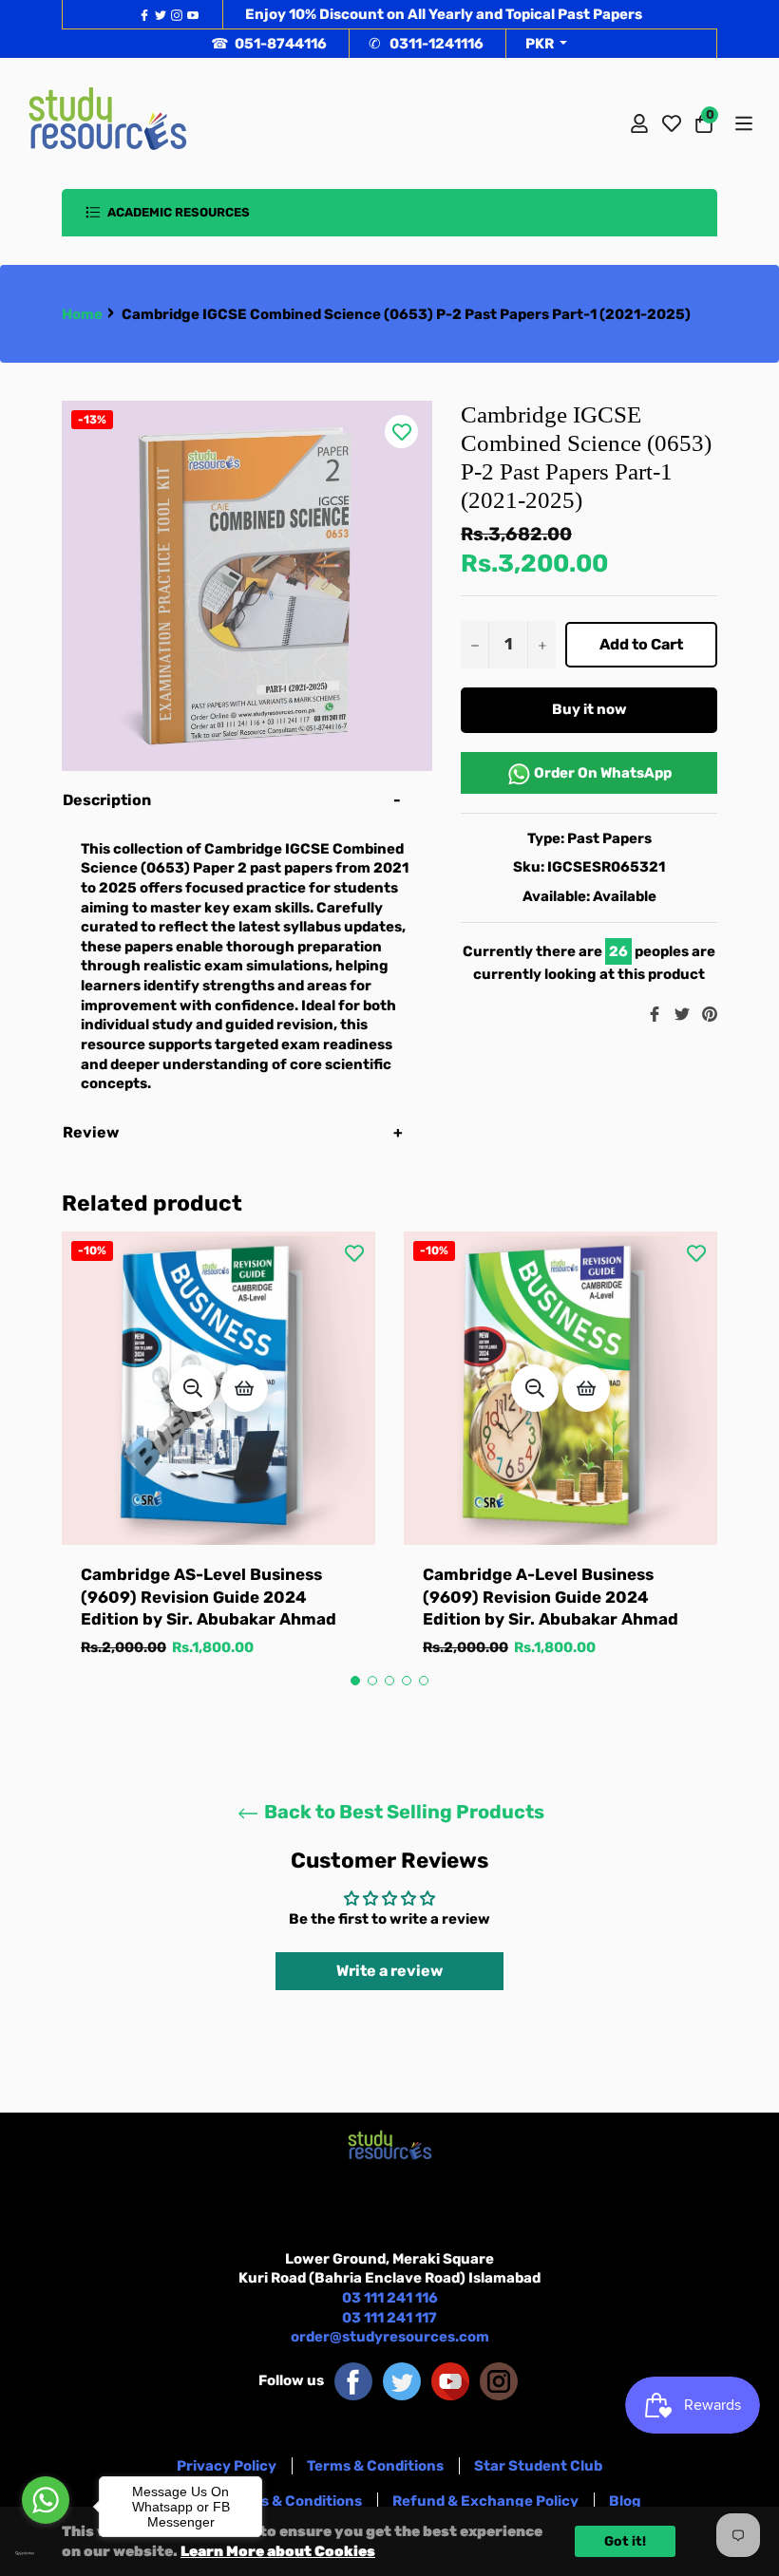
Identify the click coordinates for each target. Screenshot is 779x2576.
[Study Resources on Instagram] (499, 2380)
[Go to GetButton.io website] (46, 2553)
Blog (625, 2501)
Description (107, 800)
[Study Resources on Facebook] (353, 2380)
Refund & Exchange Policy (485, 2501)
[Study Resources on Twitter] (402, 2380)
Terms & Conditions (375, 2466)
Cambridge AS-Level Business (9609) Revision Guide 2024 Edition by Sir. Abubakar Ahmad (209, 1597)
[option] (218, 1464)
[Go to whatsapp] (46, 2500)
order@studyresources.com (390, 2337)
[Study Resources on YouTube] (450, 2380)
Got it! (625, 2541)
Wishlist (672, 123)
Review (92, 1132)
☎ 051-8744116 (269, 44)
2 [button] (372, 1681)
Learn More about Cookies (278, 2551)
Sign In (639, 123)
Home (82, 314)
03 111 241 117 (389, 2318)
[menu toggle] (742, 123)
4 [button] (407, 1681)
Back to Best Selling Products (402, 1812)
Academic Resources (177, 212)
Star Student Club (538, 2466)
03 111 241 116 (390, 2298)
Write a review (389, 1971)
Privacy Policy (227, 2466)
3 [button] (389, 1681)
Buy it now (589, 709)
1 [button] (355, 1681)
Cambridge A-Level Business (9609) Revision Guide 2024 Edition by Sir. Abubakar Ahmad (551, 1597)
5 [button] (424, 1681)
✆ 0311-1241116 (426, 44)
